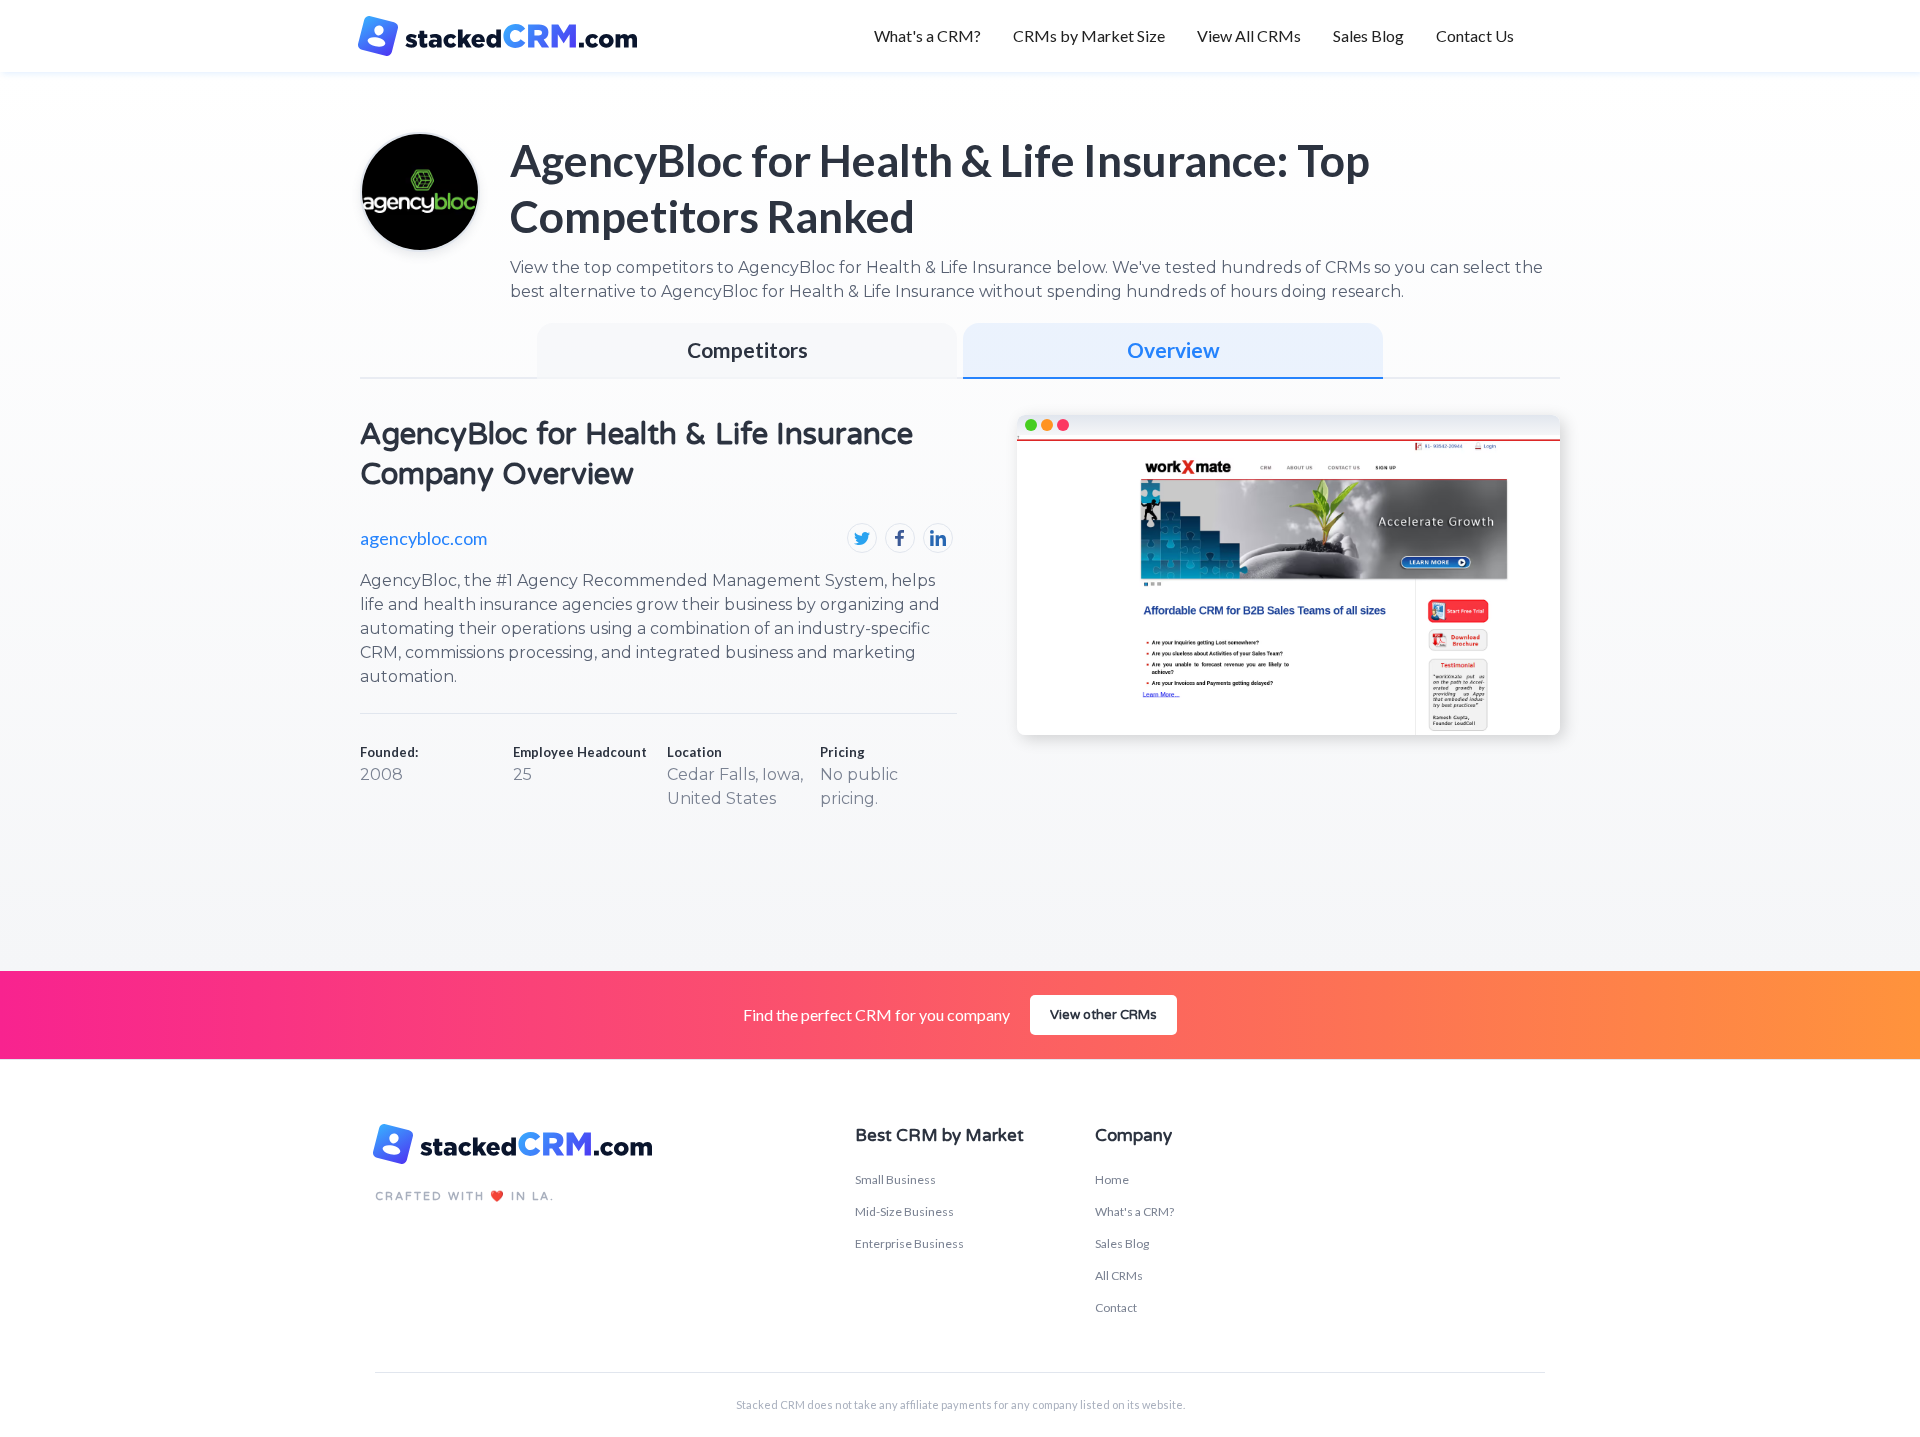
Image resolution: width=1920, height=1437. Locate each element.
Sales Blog (1368, 35)
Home (1112, 1179)
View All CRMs (1249, 35)
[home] (508, 36)
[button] (1089, 36)
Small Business (895, 1179)
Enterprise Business (909, 1243)
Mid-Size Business (904, 1211)
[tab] (1173, 351)
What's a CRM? (927, 35)
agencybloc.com (423, 538)
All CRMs (1119, 1275)
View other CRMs (1103, 1015)
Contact (1116, 1307)
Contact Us (1475, 35)
